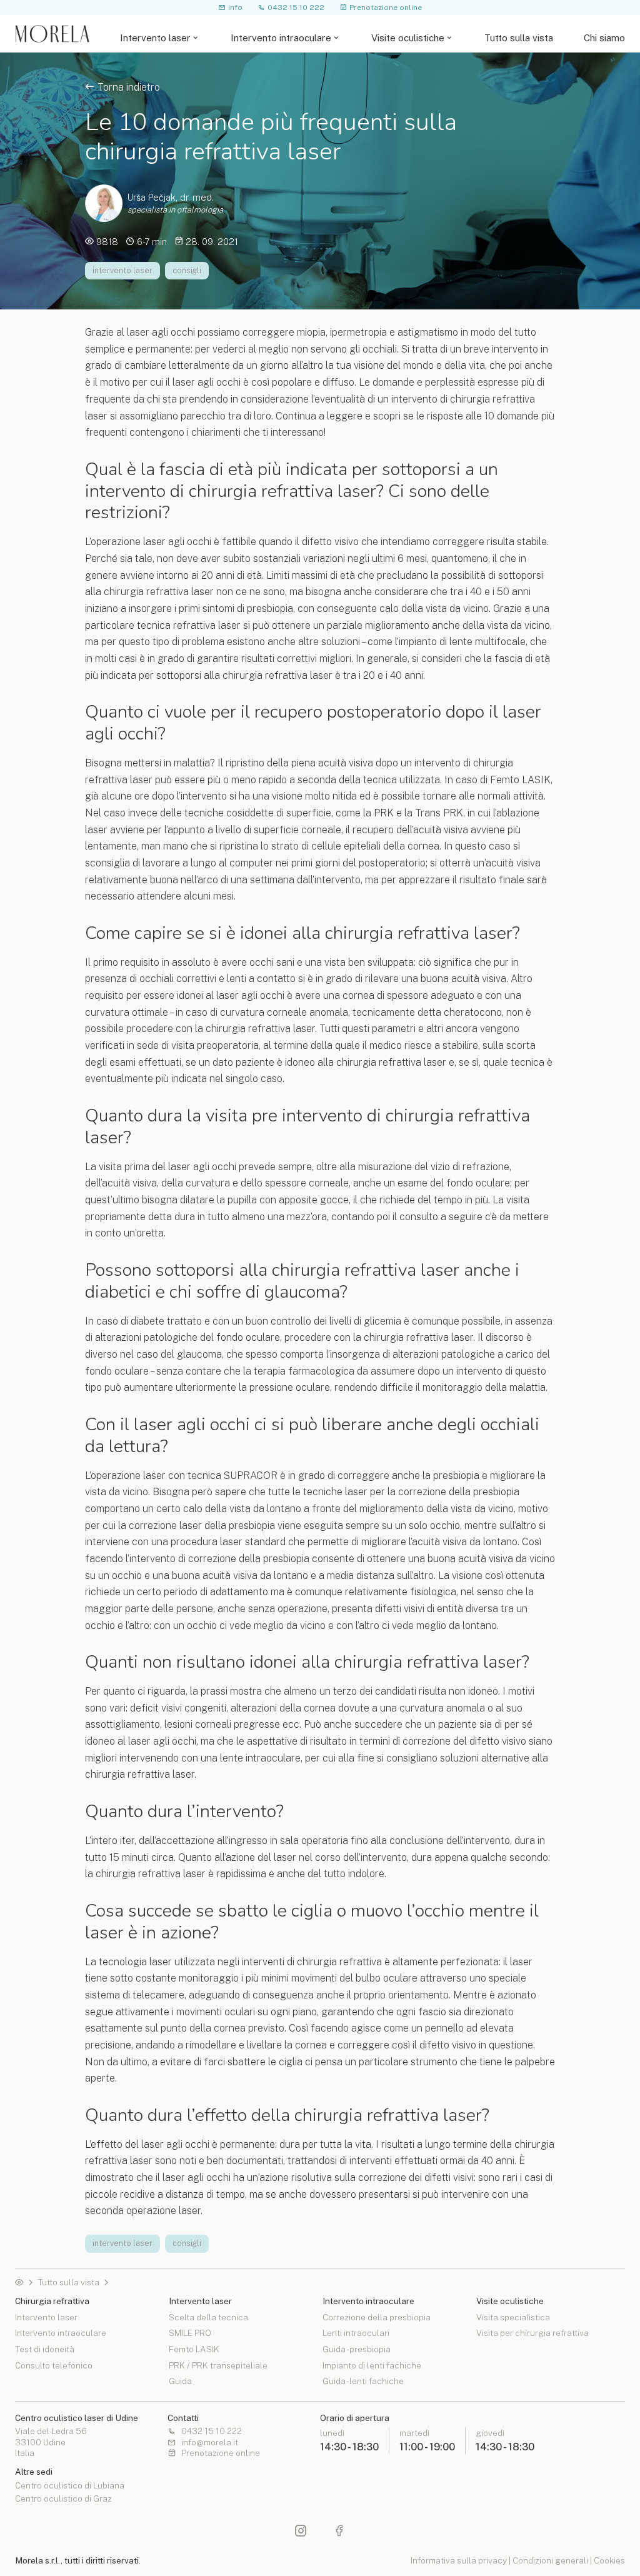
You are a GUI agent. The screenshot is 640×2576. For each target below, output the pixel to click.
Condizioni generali (550, 2560)
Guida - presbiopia (357, 2349)
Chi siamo (604, 38)
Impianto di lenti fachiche (372, 2365)
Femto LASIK (194, 2349)
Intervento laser (155, 38)
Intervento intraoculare (281, 38)
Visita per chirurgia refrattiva (532, 2333)
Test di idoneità (45, 2349)
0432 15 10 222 (296, 7)
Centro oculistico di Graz (63, 2499)
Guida (180, 2381)
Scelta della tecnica (208, 2318)
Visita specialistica (513, 2318)
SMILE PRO (190, 2333)
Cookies (609, 2560)
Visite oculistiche (408, 38)
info (235, 7)
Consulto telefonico (54, 2365)
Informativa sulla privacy (459, 2560)
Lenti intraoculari (356, 2333)
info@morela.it (210, 2443)
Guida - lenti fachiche (363, 2381)
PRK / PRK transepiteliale (218, 2365)
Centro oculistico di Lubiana (70, 2486)
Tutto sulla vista (519, 38)
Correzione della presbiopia (377, 2318)
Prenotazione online (386, 7)
